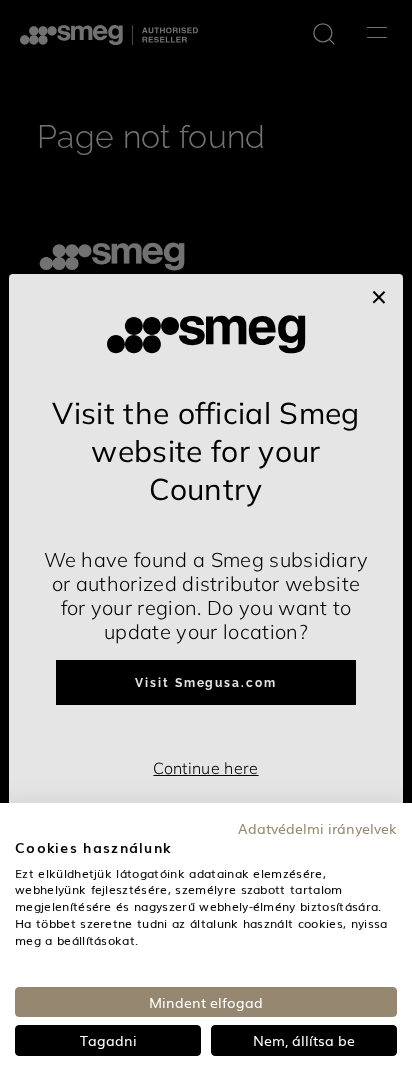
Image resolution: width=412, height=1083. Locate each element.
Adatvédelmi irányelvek (317, 828)
